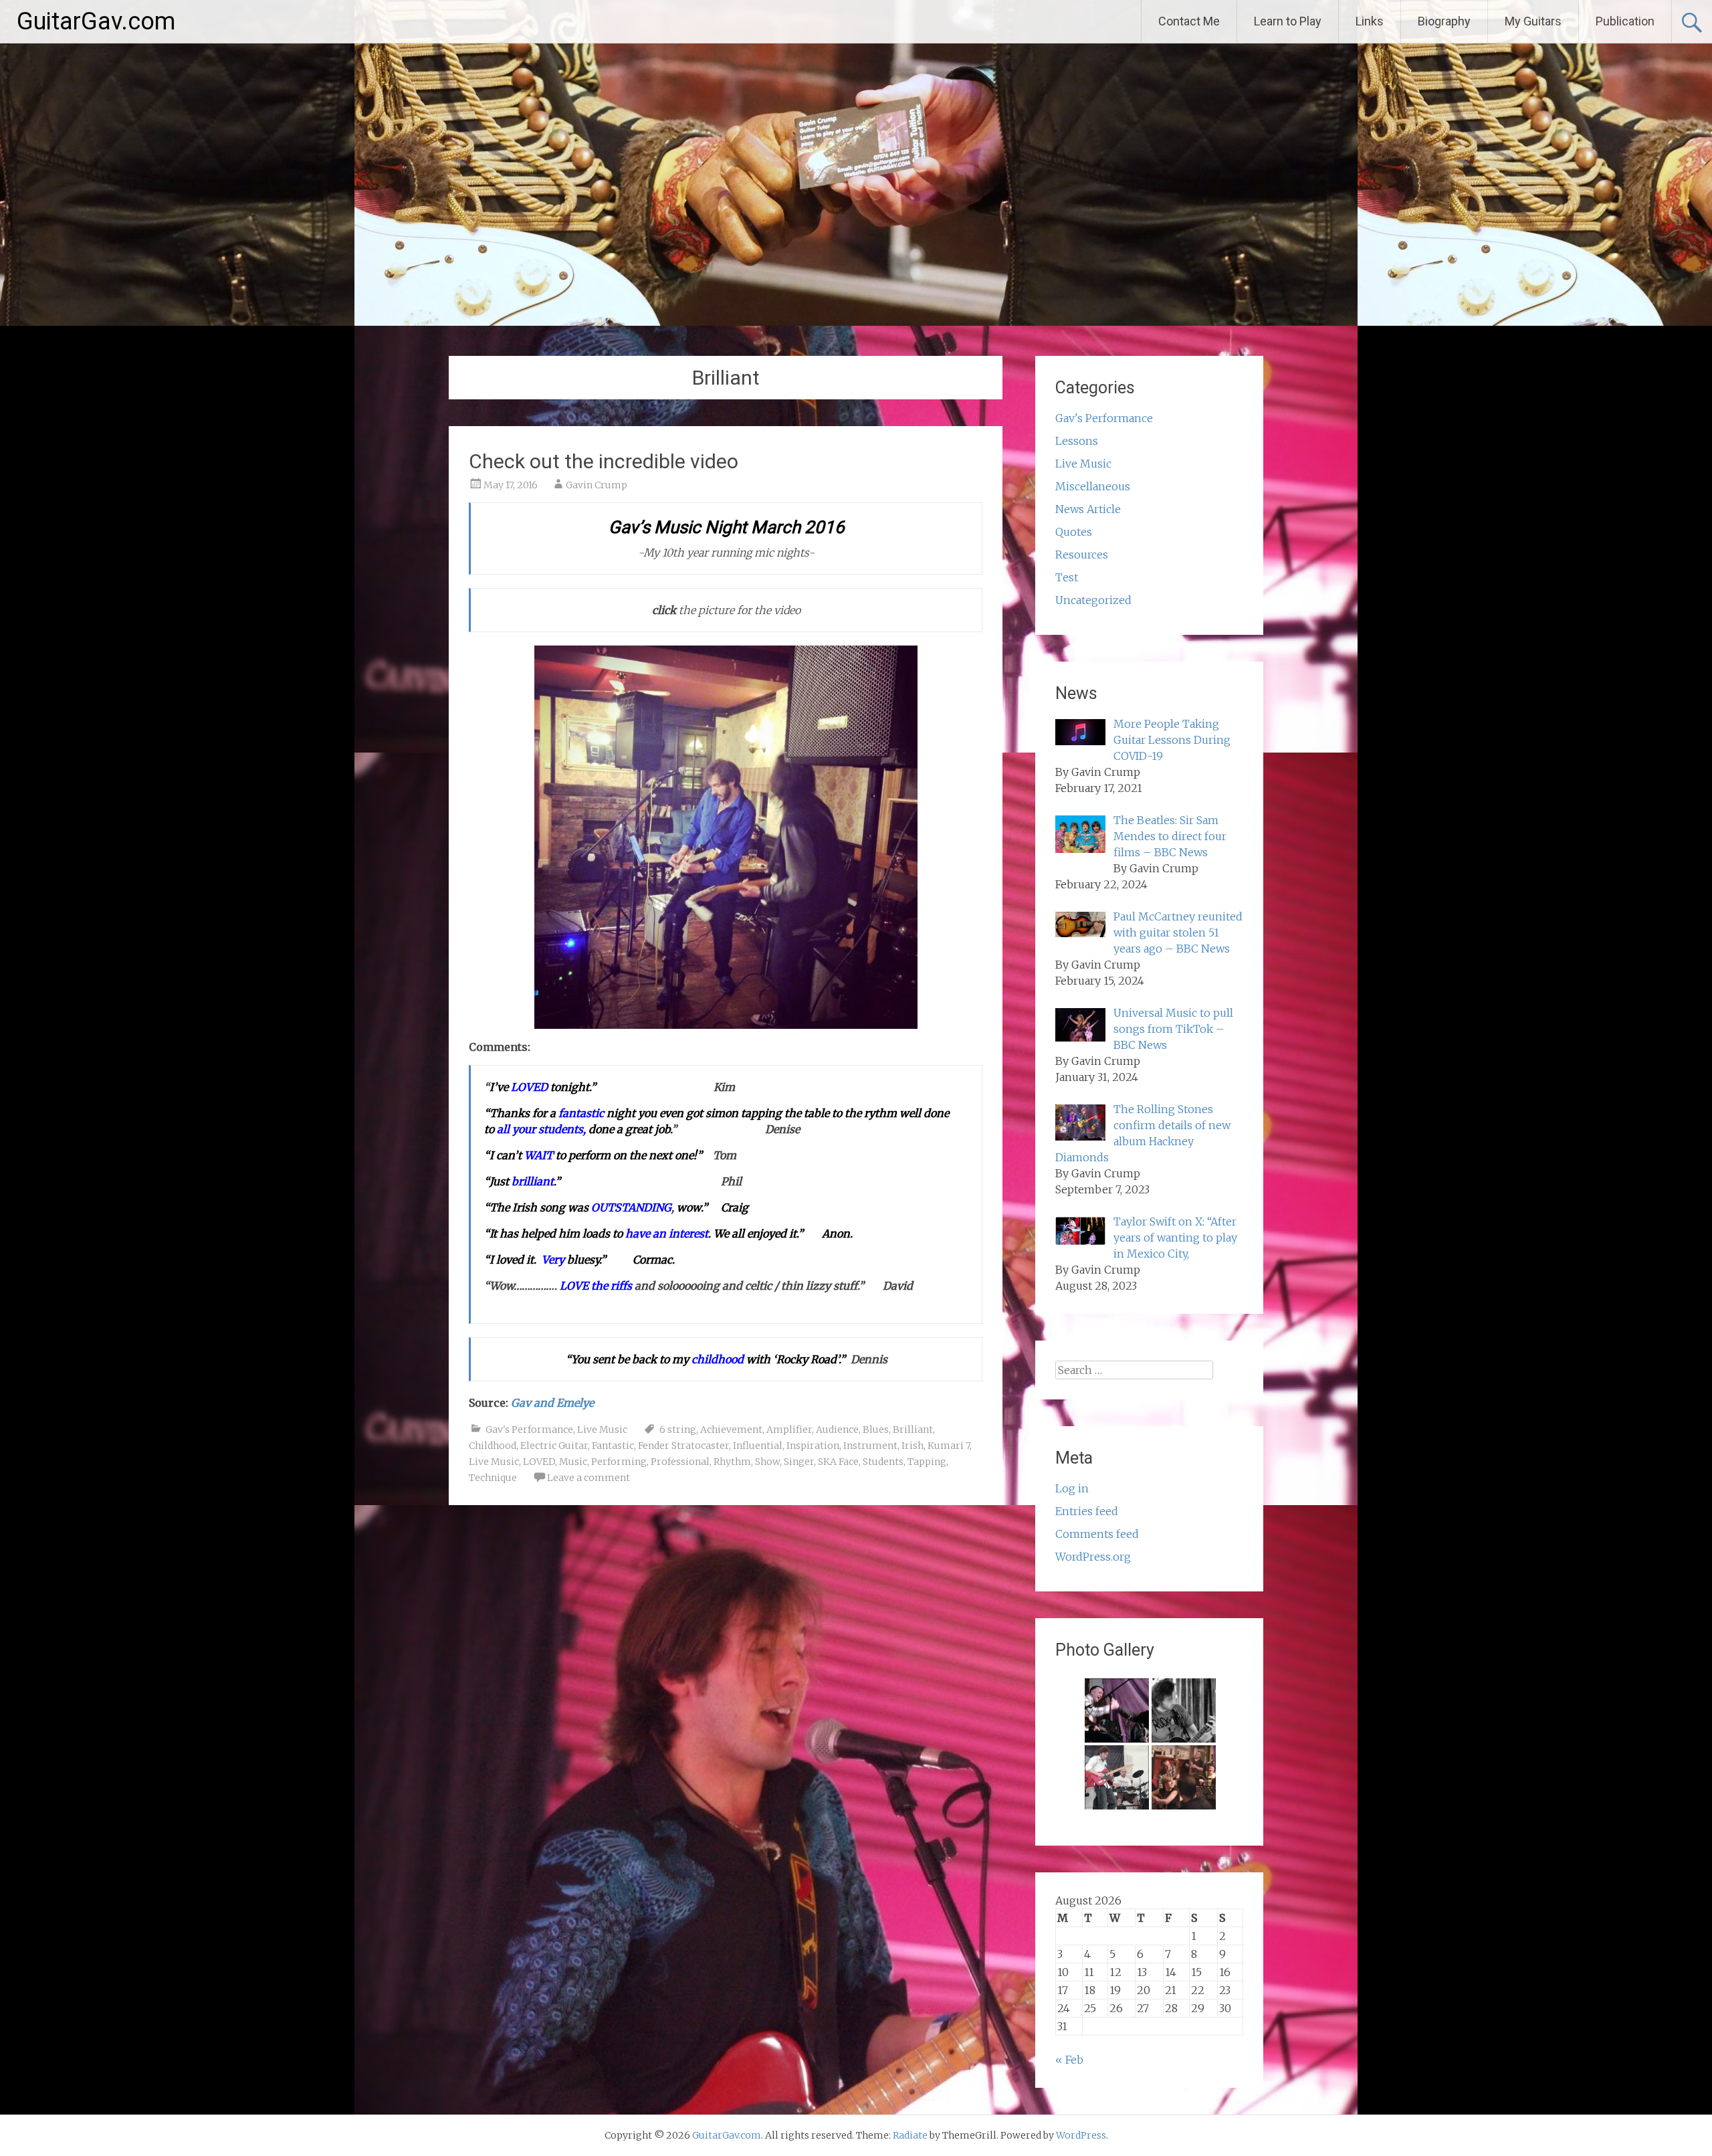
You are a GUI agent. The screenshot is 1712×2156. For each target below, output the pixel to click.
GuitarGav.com (96, 21)
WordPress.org (1093, 1557)
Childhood (493, 1446)
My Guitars (1533, 21)
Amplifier (789, 1430)
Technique (493, 1478)
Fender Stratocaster (683, 1446)
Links (1370, 21)
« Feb (1069, 2060)
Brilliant (913, 1430)
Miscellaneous (1093, 486)
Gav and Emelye (552, 1403)
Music (573, 1462)
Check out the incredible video (604, 461)
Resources (1082, 555)
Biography (1444, 21)
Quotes (1074, 532)
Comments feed (1097, 1534)
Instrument (870, 1446)
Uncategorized (1093, 600)
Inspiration (813, 1446)
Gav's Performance (529, 1430)
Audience (837, 1430)
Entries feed (1087, 1511)
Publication (1625, 21)
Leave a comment (588, 1478)
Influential (758, 1446)
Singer (799, 1462)
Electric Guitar (554, 1446)
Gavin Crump (597, 485)
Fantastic (613, 1446)
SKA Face (838, 1462)
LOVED (539, 1462)
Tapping (927, 1462)
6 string (678, 1430)
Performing (619, 1462)
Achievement (731, 1430)
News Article (1088, 509)
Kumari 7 (949, 1446)
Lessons (1077, 441)
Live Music (602, 1430)
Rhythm (732, 1462)
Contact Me (1189, 21)
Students (883, 1462)
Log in (1072, 1488)
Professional (680, 1462)
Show (767, 1462)
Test (1067, 577)
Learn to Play (1288, 21)
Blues (876, 1430)
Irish (913, 1446)
